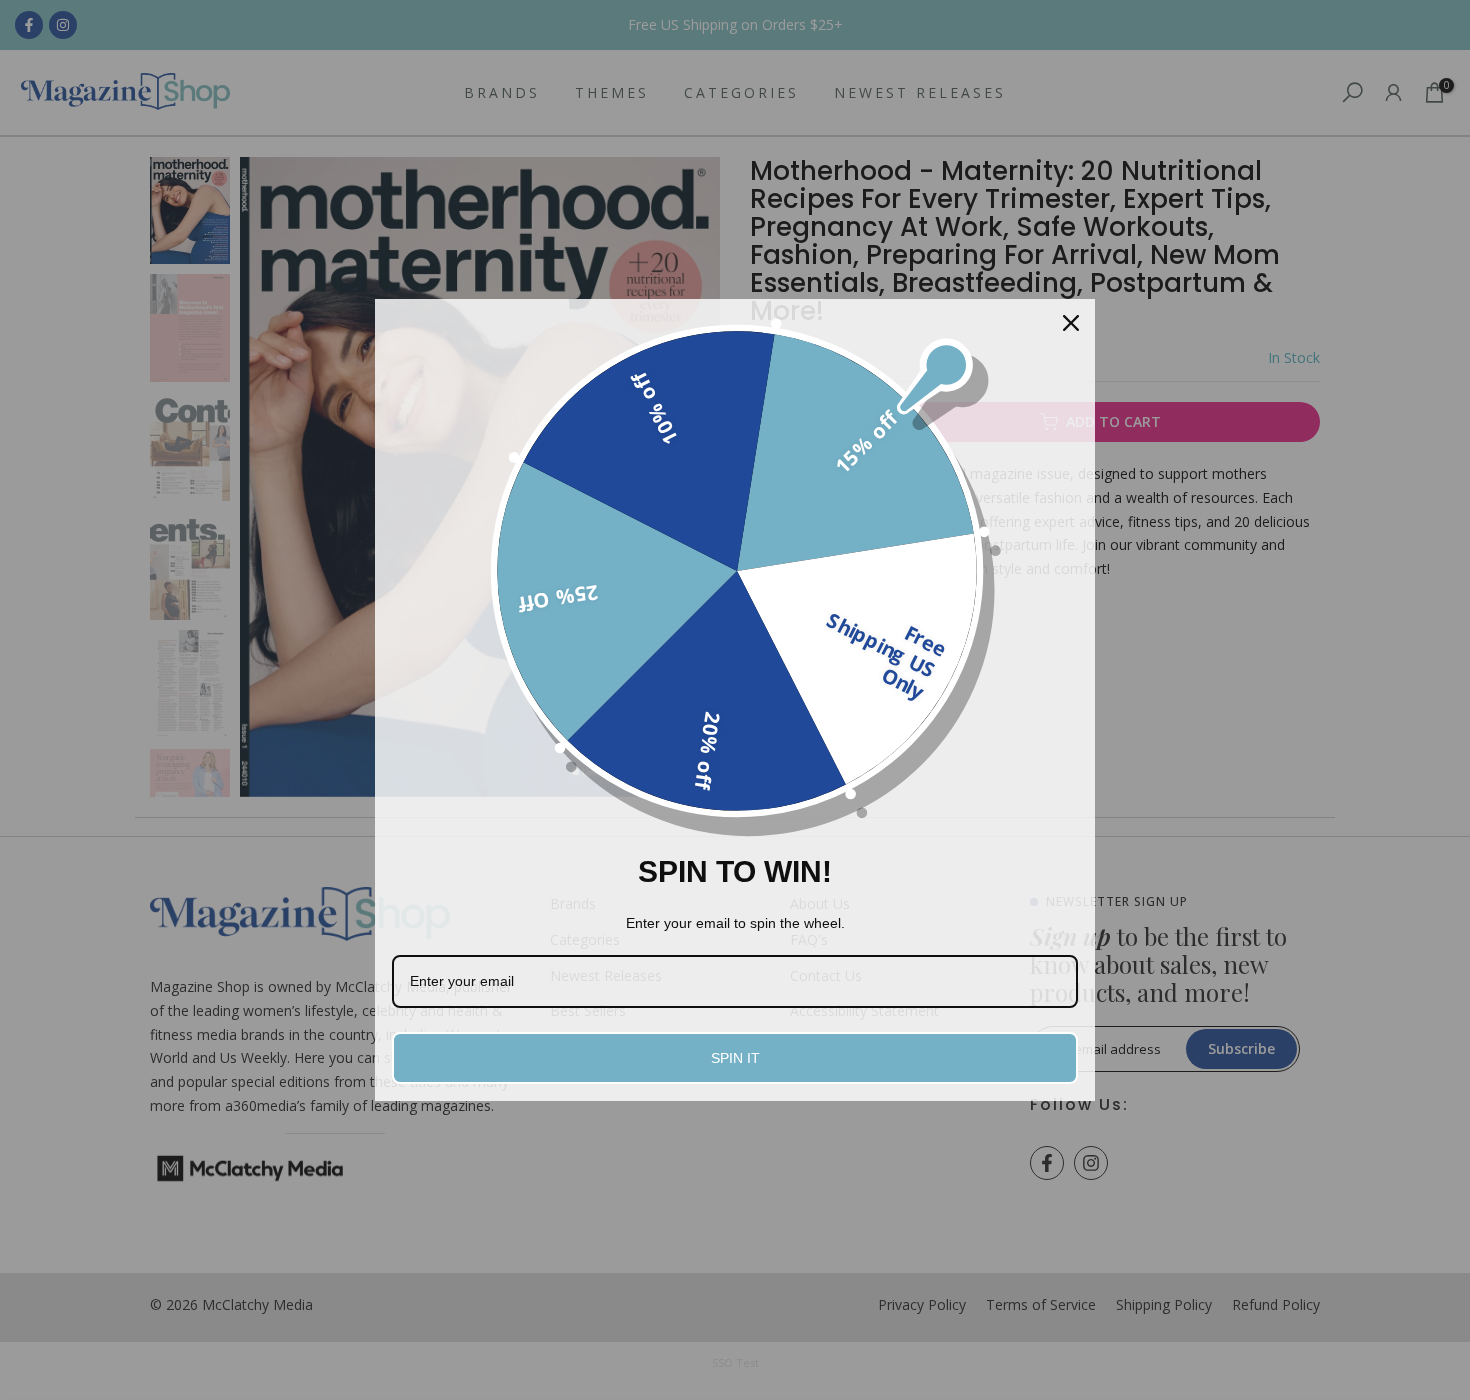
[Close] (1071, 323)
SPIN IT (735, 1058)
